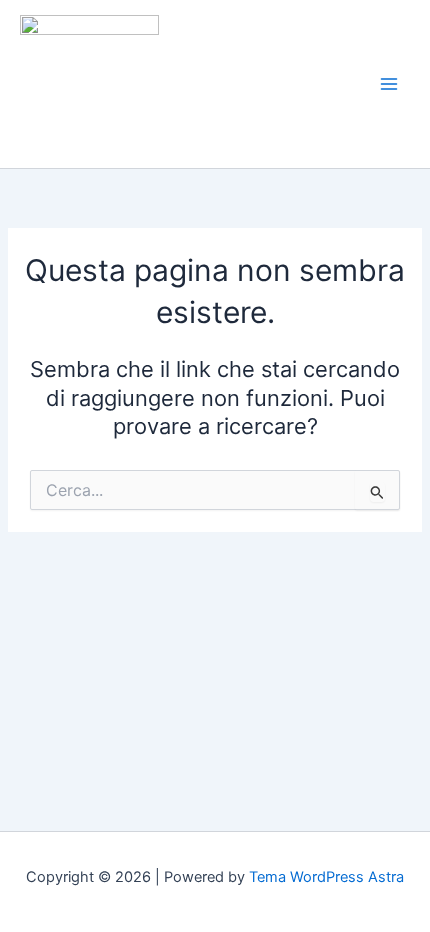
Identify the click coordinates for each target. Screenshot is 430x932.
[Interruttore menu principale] (389, 84)
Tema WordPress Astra (326, 877)
